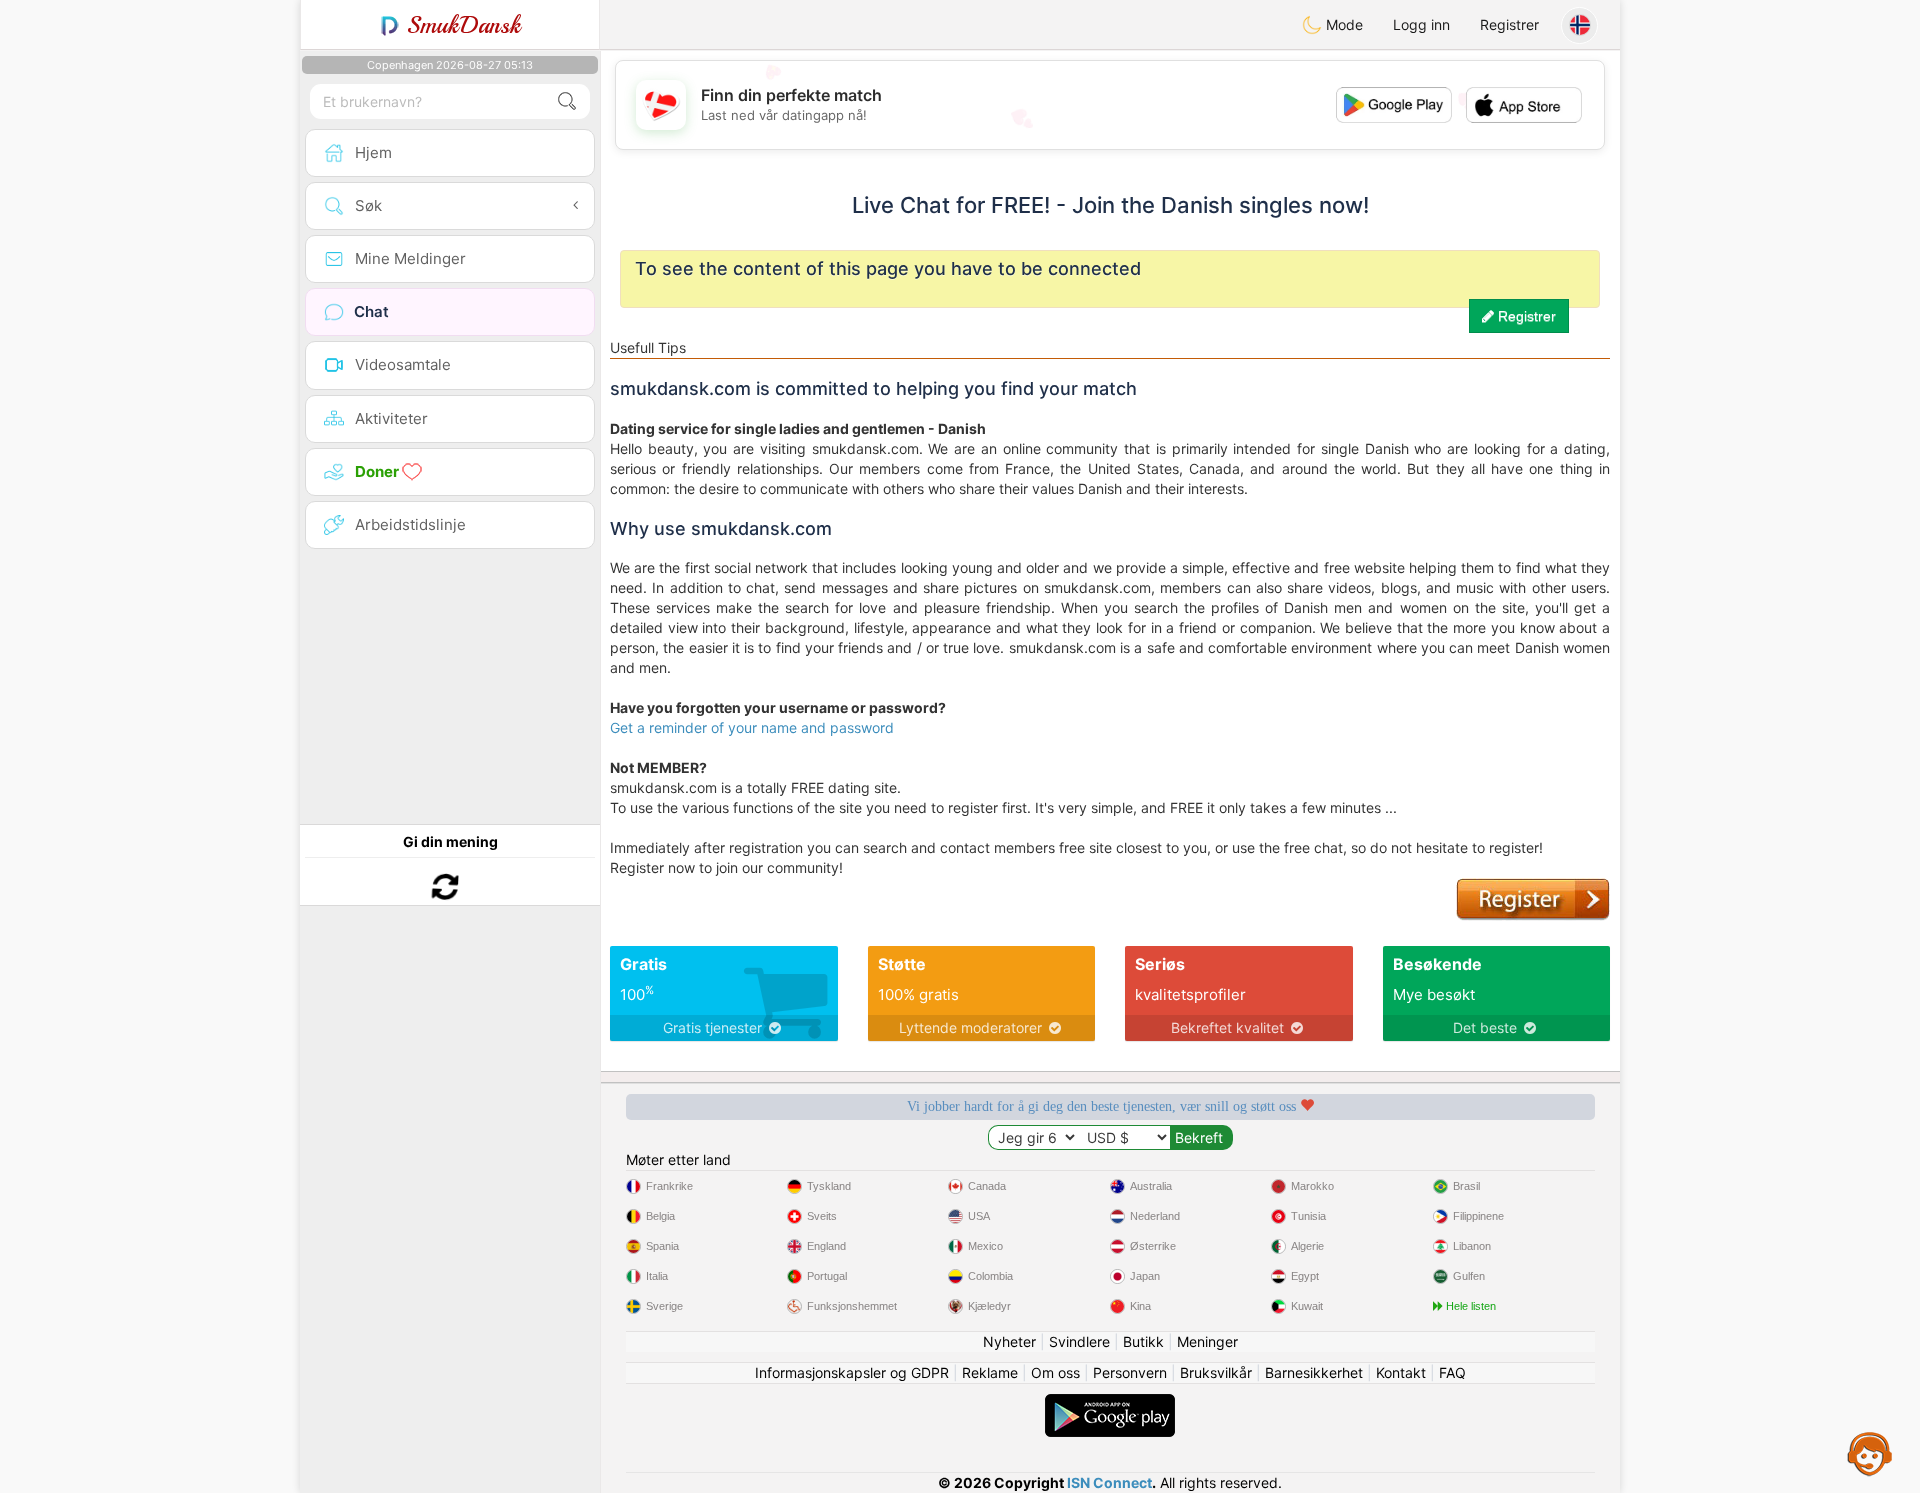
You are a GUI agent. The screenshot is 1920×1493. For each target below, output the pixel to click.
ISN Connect (1109, 1482)
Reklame (990, 1372)
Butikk (1143, 1341)
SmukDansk (460, 25)
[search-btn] (567, 101)
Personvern (1130, 1372)
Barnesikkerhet (1314, 1372)
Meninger (1207, 1341)
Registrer (1509, 24)
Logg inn (1421, 24)
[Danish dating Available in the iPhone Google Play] (1110, 1403)
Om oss (1055, 1372)
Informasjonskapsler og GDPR (852, 1372)
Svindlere (1079, 1341)
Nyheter (1009, 1341)
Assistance (1870, 1453)
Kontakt (1401, 1372)
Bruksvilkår (1216, 1372)
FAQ (1452, 1372)
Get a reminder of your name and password (752, 727)
